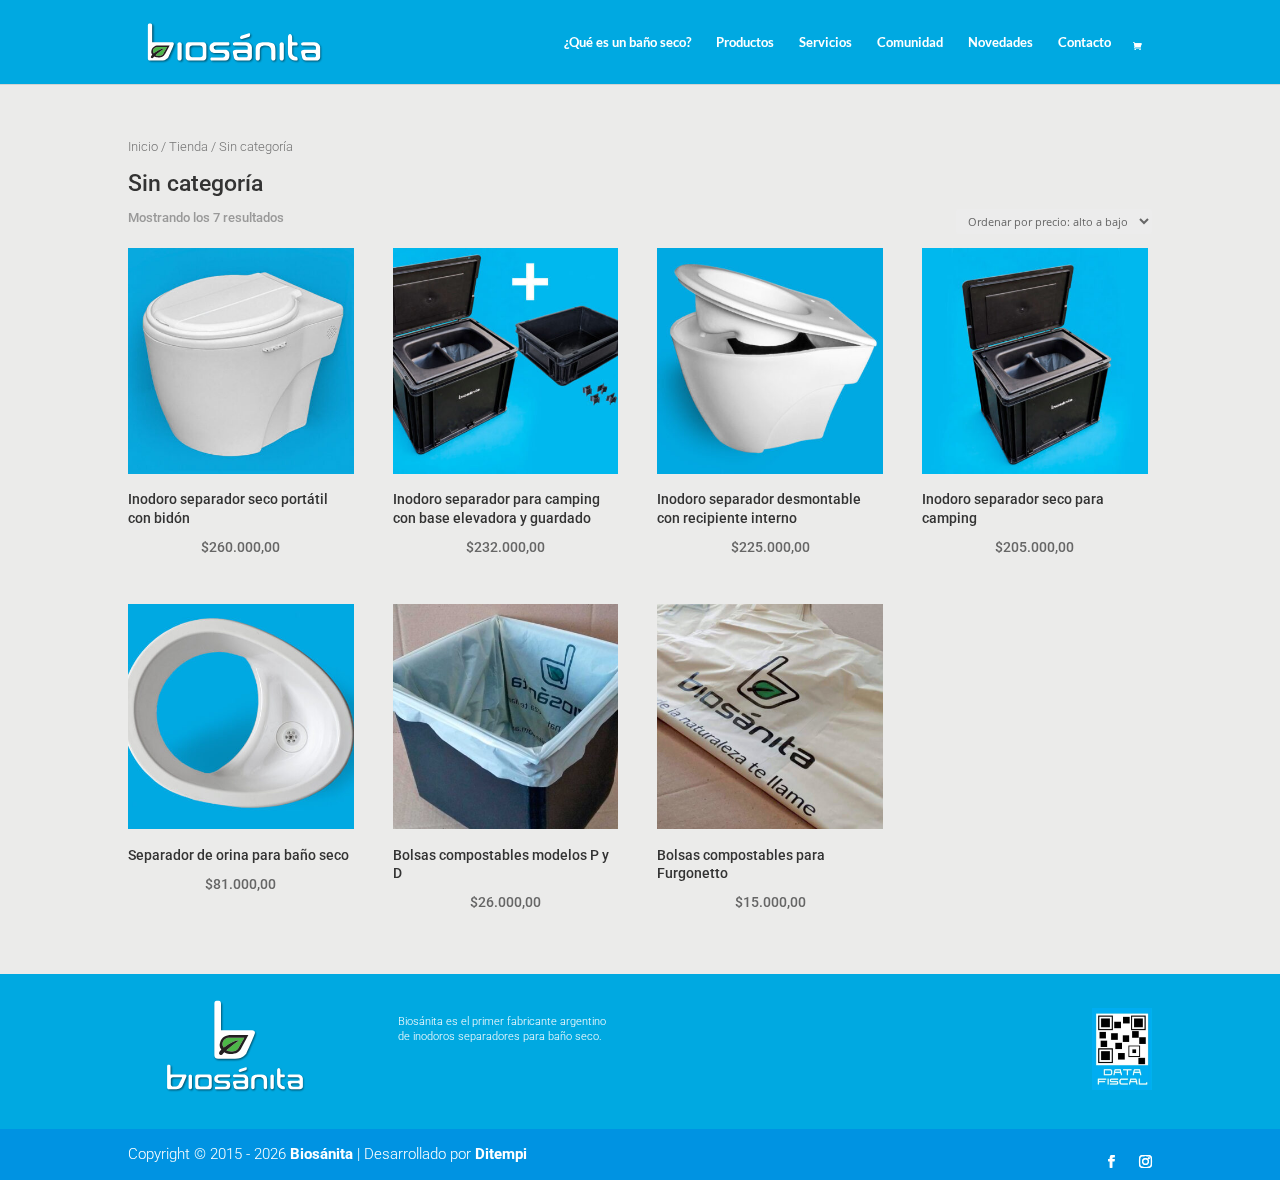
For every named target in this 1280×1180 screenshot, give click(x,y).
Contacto (1084, 42)
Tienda (188, 146)
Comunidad (910, 42)
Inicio (143, 146)
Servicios (825, 42)
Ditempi (501, 1154)
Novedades (1000, 42)
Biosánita (321, 1154)
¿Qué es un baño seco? (627, 42)
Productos (745, 42)
